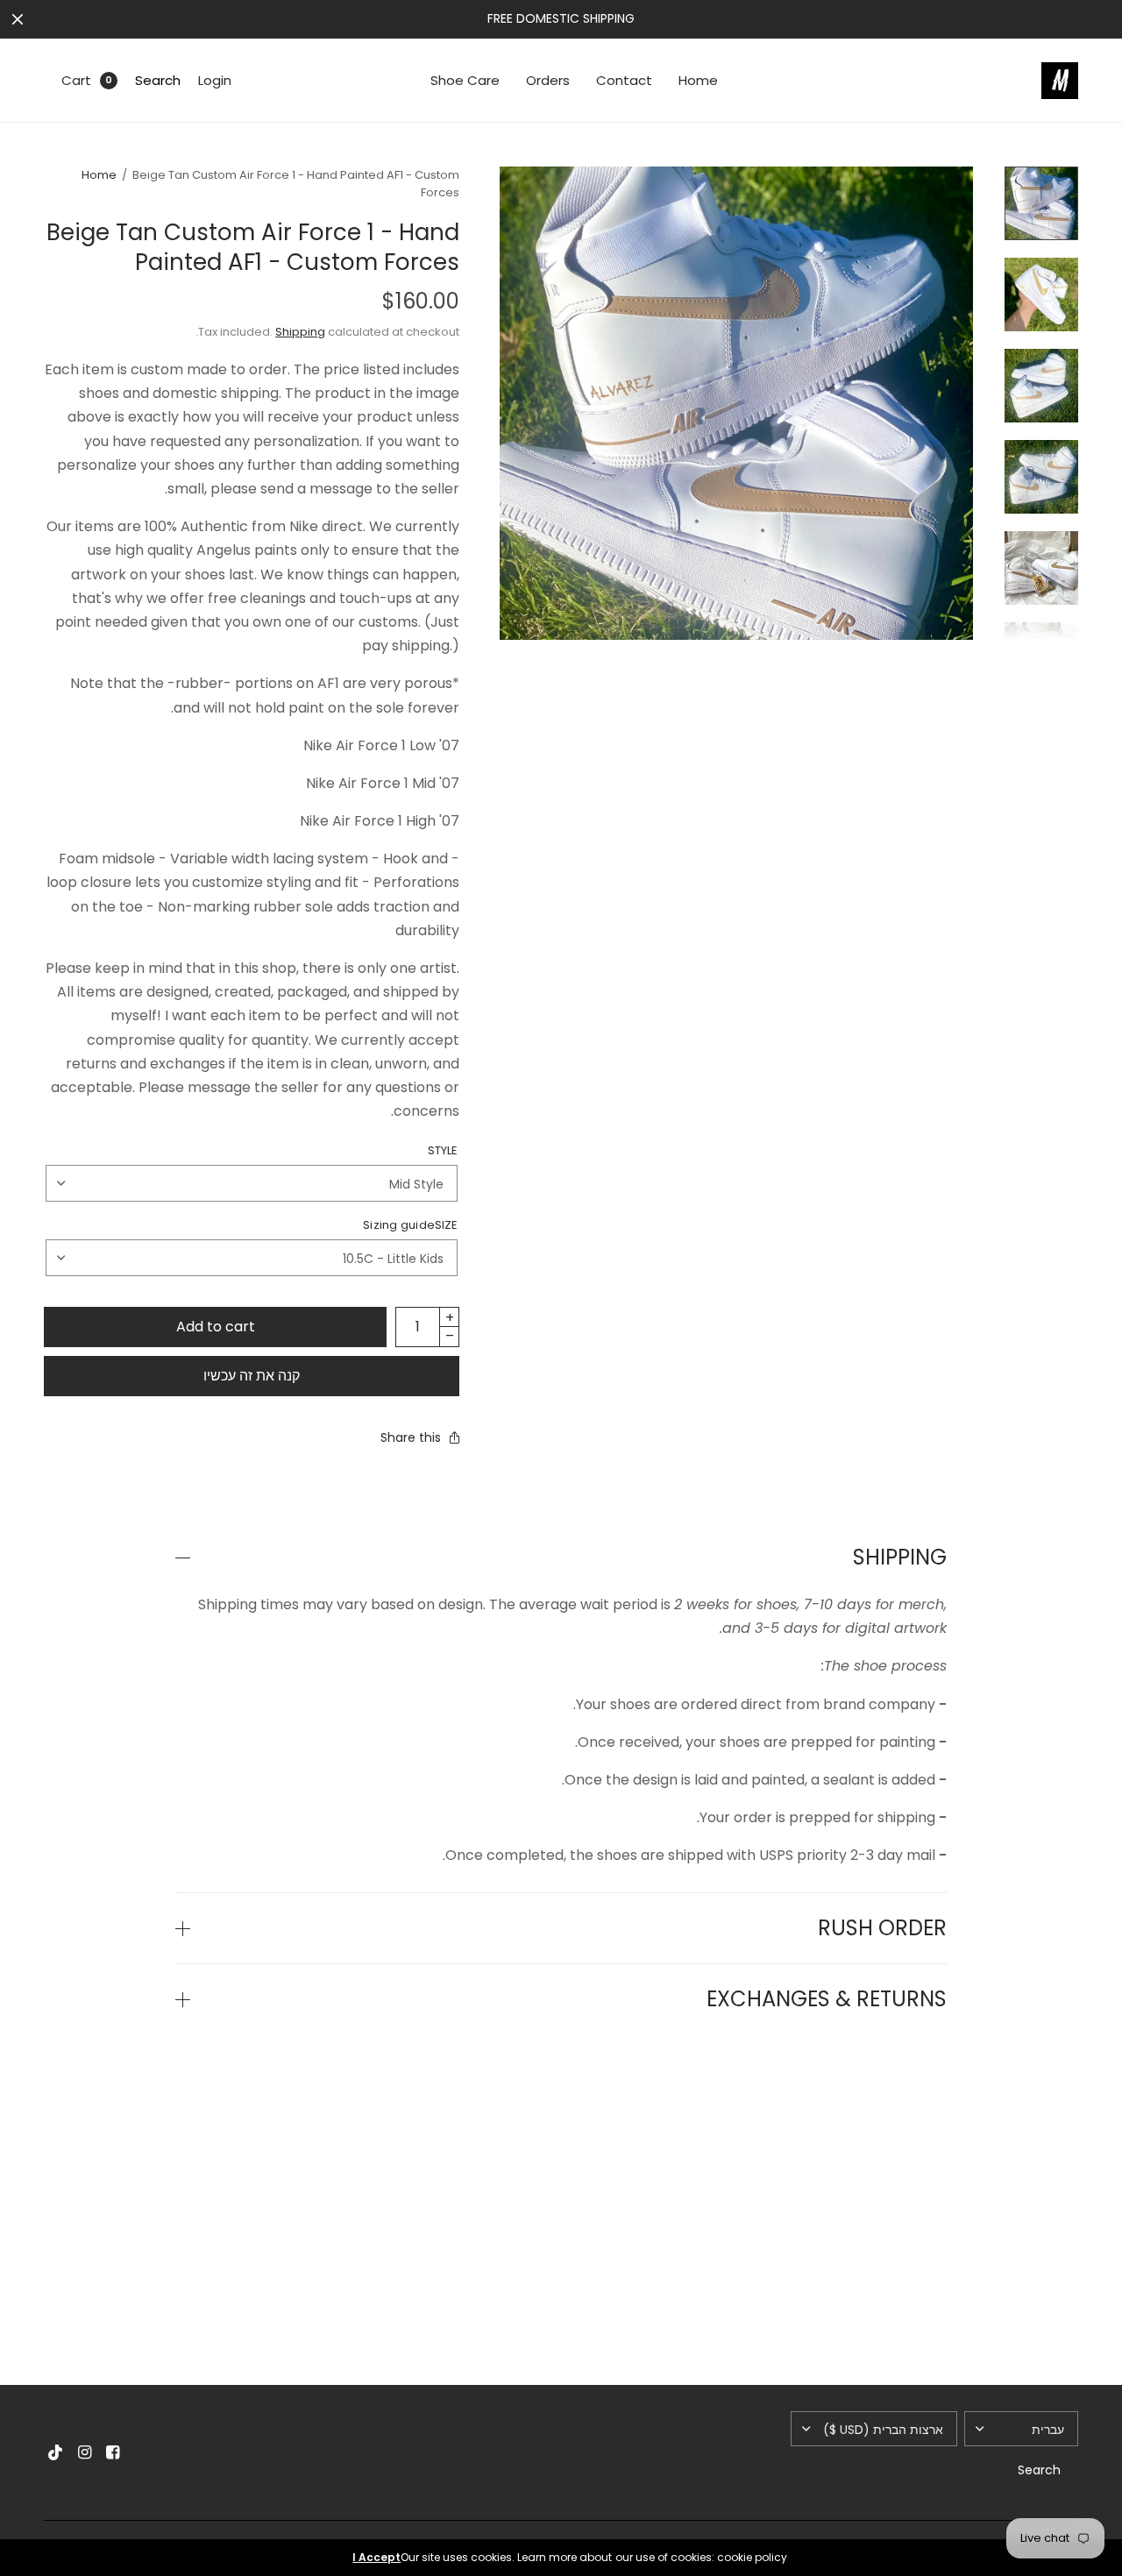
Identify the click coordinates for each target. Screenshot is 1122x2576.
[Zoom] (736, 403)
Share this (411, 1437)
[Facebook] (112, 2452)
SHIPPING (900, 1558)
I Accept (376, 2558)
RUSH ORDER (882, 1928)
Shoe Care (465, 80)
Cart (76, 80)
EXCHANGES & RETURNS (827, 1999)
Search (158, 80)
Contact (624, 80)
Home (698, 80)
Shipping (300, 332)
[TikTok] (56, 2452)
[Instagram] (84, 2452)
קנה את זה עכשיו (252, 1376)
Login (215, 80)
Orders (548, 80)
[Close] (18, 19)
